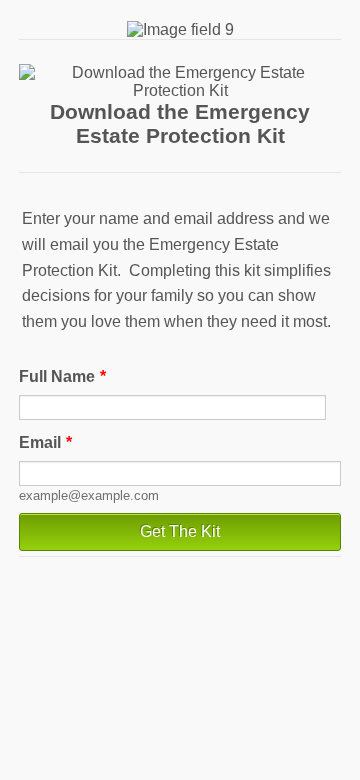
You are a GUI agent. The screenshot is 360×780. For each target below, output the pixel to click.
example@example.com (89, 496)
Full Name (62, 376)
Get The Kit (180, 531)
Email (45, 442)
